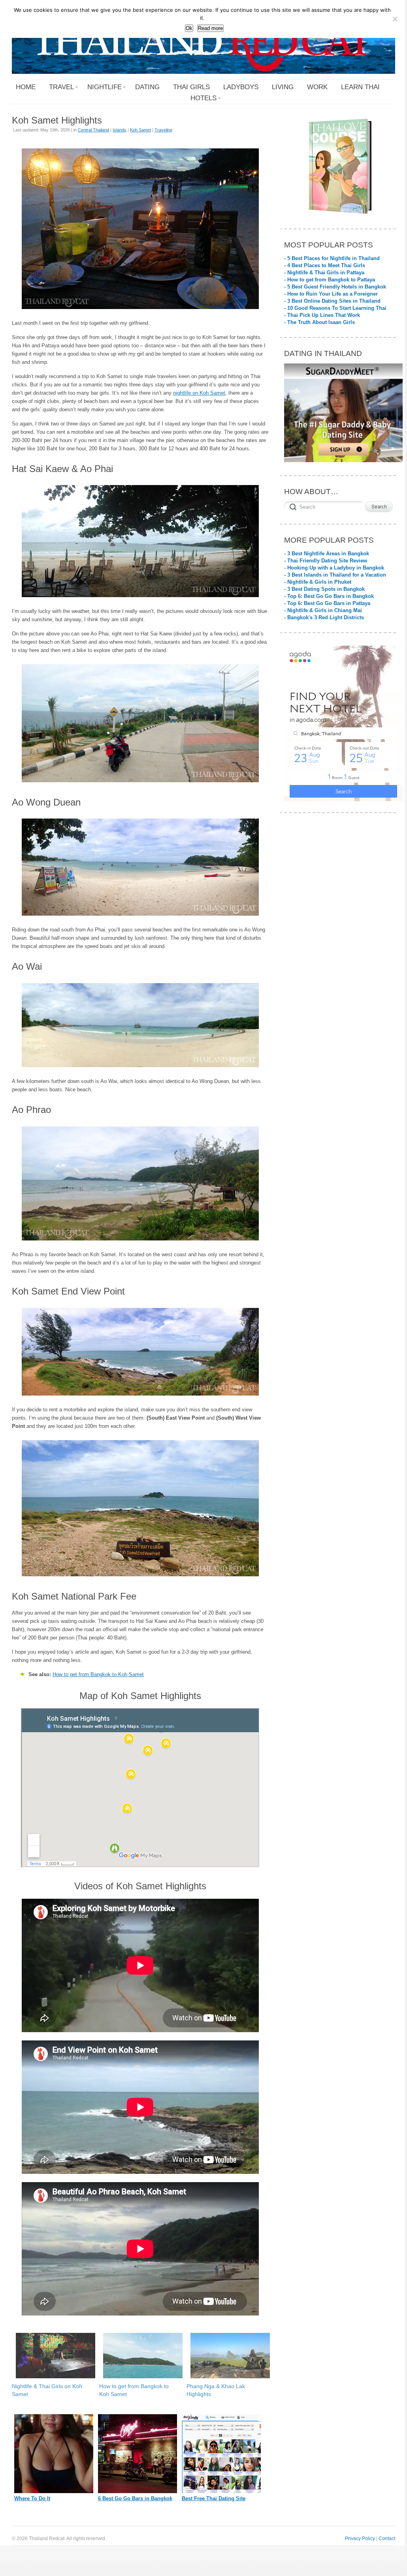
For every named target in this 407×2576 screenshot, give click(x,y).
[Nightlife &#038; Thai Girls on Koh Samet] (52, 2356)
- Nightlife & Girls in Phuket (318, 582)
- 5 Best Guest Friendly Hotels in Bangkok (335, 287)
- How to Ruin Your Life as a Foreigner (331, 294)
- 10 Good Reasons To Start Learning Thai (335, 308)
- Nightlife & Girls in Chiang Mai (323, 610)
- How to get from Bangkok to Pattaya (330, 280)
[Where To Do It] (54, 2491)
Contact (387, 2538)
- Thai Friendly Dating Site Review (326, 561)
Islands (120, 130)
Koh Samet (140, 130)
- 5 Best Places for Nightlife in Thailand (332, 258)
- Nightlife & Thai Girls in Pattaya (324, 273)
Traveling (163, 130)
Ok (189, 28)
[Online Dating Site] (221, 2491)
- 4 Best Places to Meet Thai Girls (325, 265)
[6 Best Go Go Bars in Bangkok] (138, 2491)
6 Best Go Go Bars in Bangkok (135, 2498)
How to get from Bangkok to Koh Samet (98, 1674)
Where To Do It (32, 2498)
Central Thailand (93, 130)
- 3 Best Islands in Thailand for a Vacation (335, 575)
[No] (395, 19)
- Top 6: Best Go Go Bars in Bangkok (329, 596)
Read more (210, 28)
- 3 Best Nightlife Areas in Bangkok (327, 554)
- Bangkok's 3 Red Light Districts (324, 617)
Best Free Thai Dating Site (214, 2498)
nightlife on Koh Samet (199, 393)
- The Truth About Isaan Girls (319, 322)
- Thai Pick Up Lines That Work (322, 315)
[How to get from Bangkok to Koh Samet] (139, 2356)
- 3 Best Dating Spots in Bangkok (324, 589)
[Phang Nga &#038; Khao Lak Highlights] (226, 2356)
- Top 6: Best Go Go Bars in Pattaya (327, 603)
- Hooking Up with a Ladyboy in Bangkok (334, 568)
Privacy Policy (360, 2538)
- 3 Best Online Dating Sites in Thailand (332, 301)
